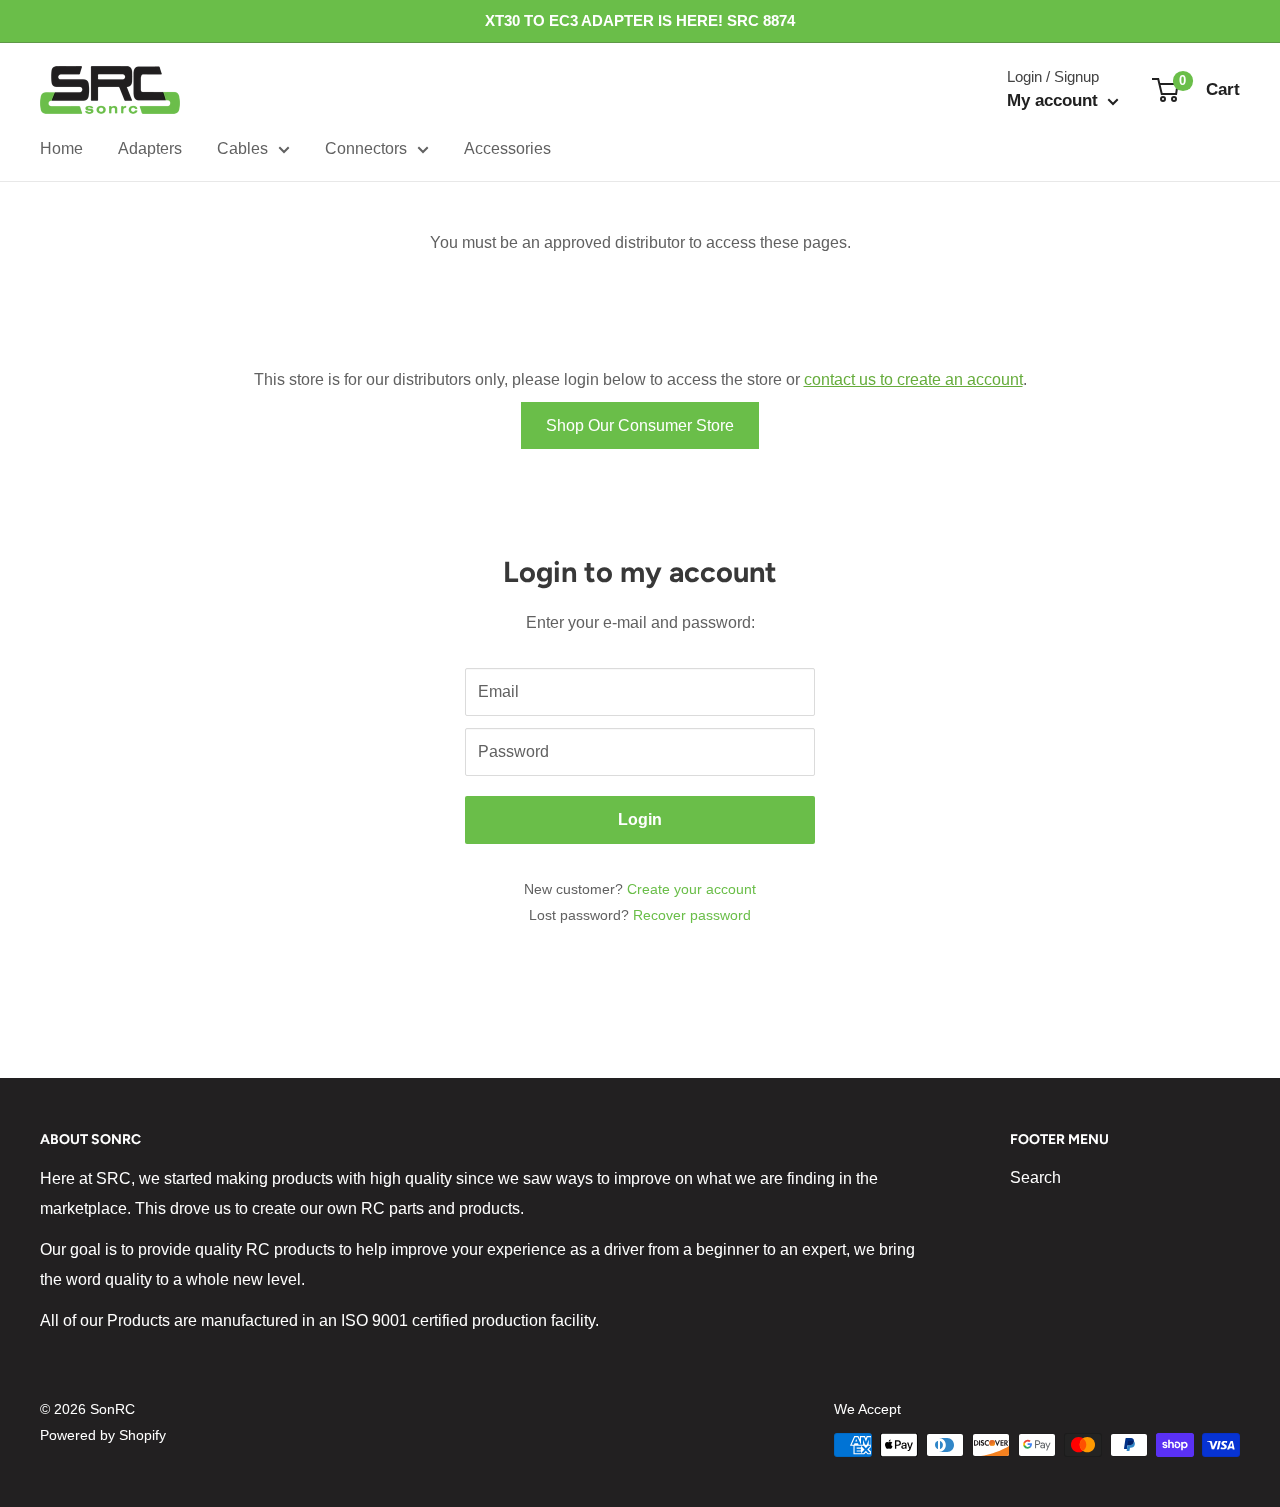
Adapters (150, 148)
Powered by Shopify (103, 1435)
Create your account (691, 889)
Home (61, 148)
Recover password (692, 915)
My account (1055, 100)
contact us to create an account (913, 379)
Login (640, 819)
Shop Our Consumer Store (640, 425)
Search (1035, 1177)
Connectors (366, 148)
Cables (242, 148)
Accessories (507, 148)
